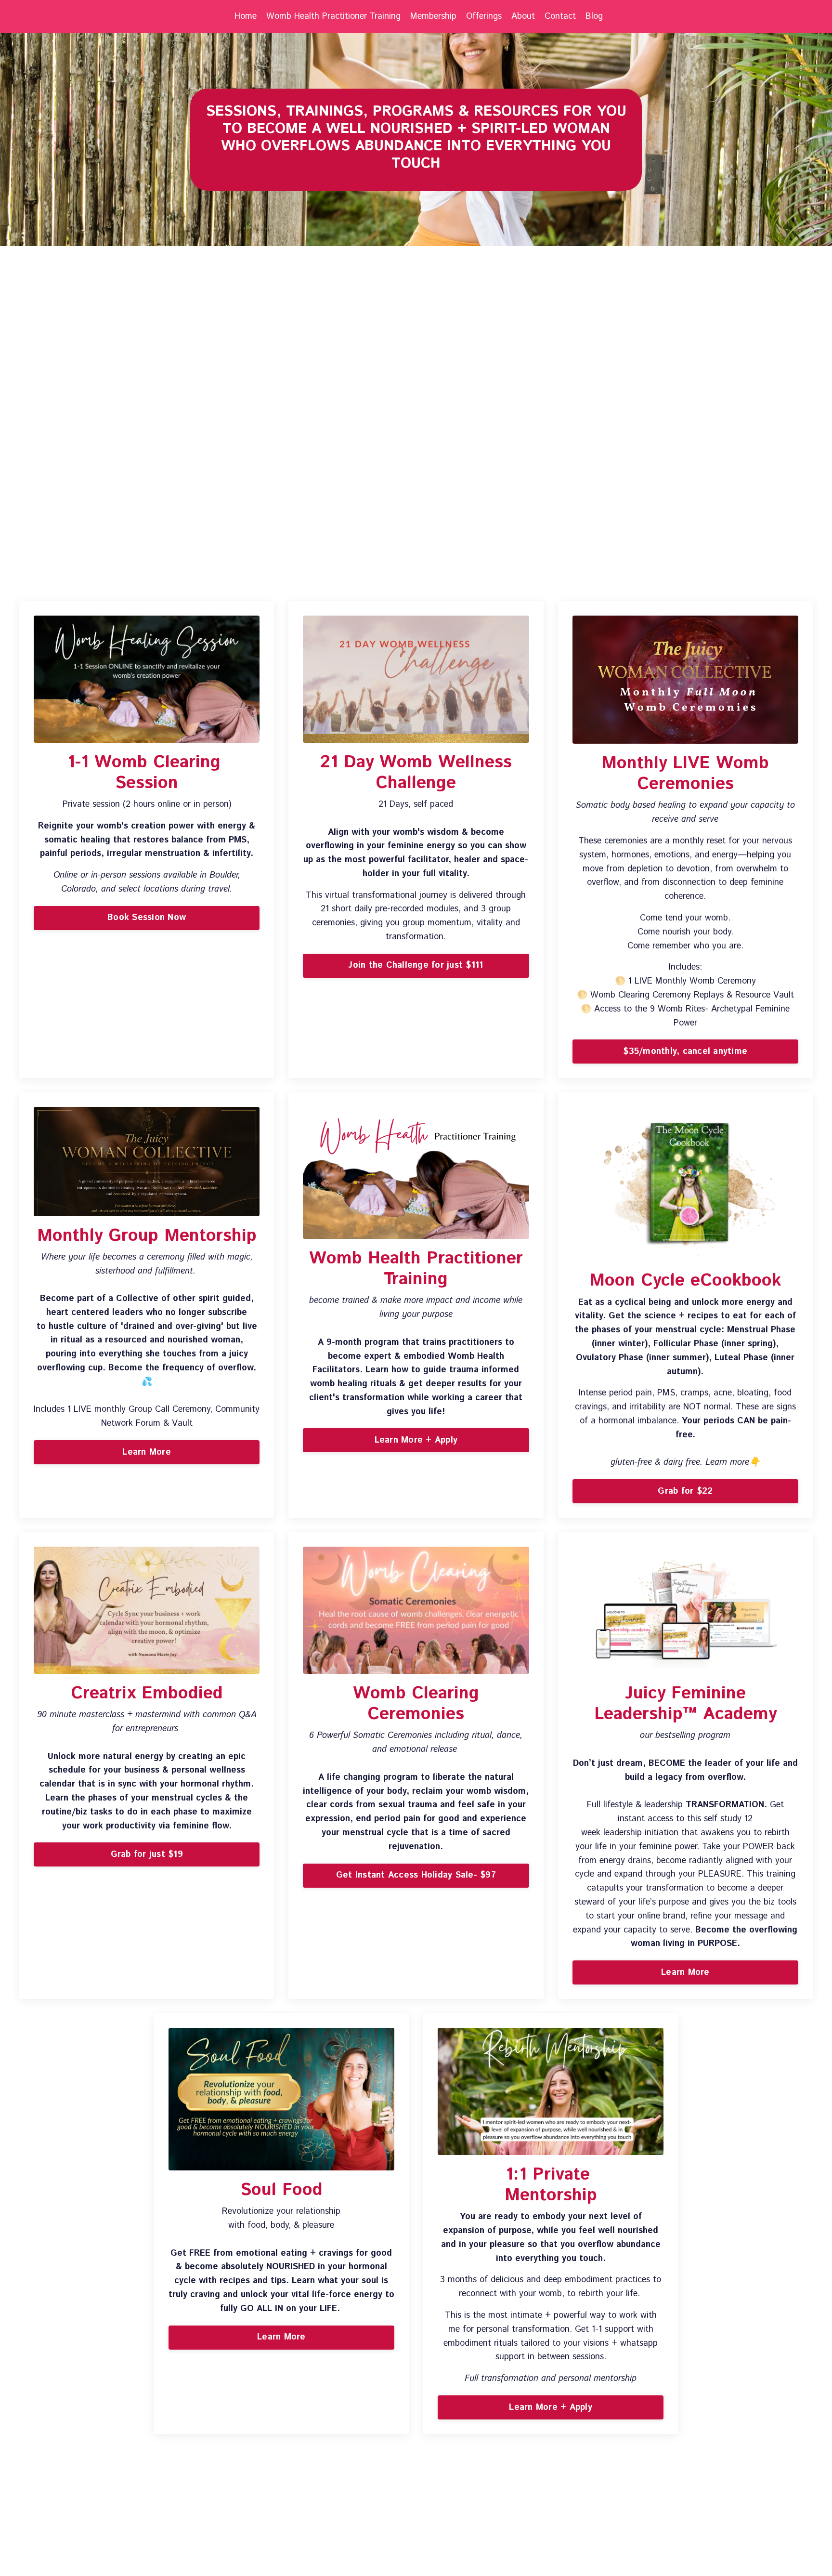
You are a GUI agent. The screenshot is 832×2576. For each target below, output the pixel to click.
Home (246, 16)
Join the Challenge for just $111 (416, 965)
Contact (560, 16)
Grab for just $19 (147, 1854)
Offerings (484, 16)
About (523, 16)
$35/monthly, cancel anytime (685, 1051)
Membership (433, 16)
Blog (594, 16)
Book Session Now (147, 918)
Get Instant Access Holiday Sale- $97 (416, 1875)
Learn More (147, 1452)
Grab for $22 (685, 1491)
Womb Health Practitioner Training (333, 16)
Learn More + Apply (416, 1440)
